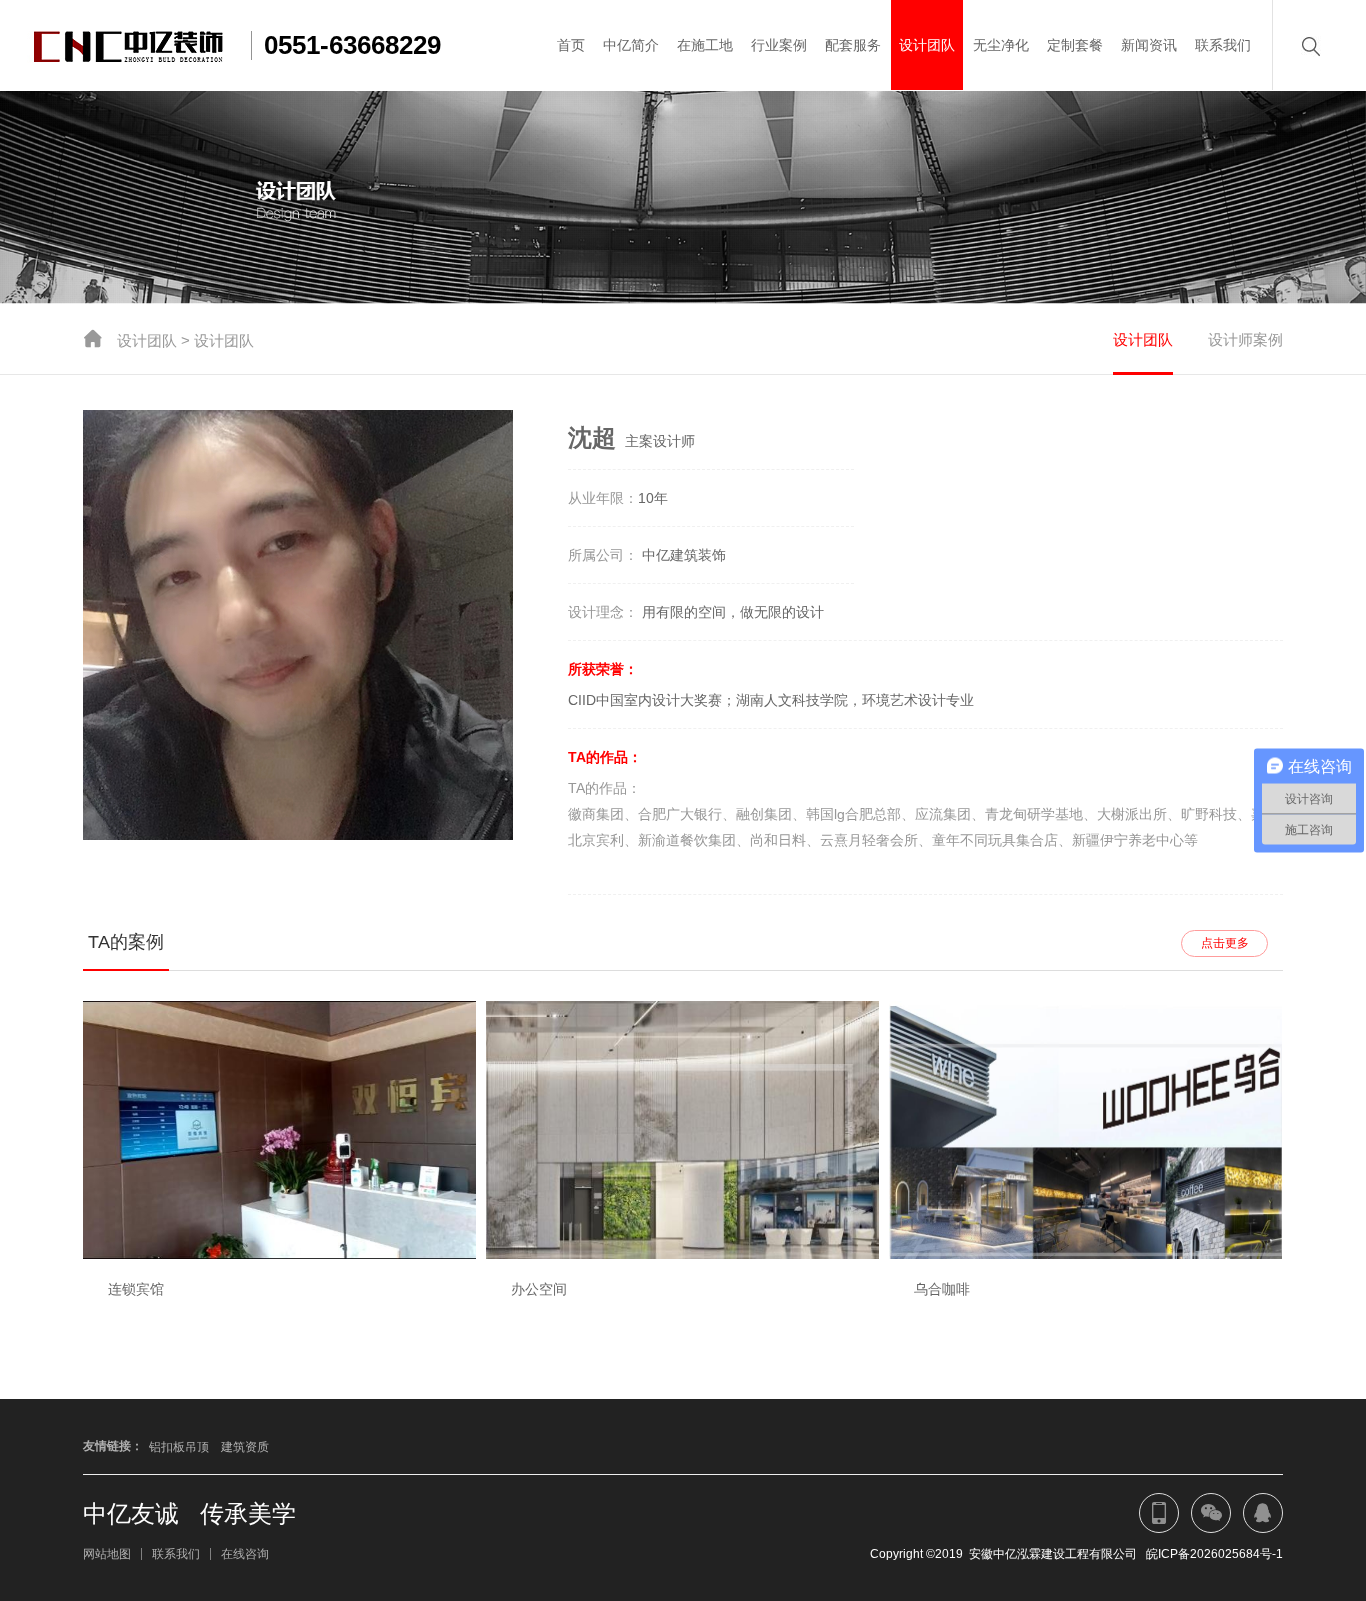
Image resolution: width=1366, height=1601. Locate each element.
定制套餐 (1075, 45)
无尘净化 (1001, 45)
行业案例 (779, 45)
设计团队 (927, 45)
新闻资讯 (1149, 45)
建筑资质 (245, 1447)
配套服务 (853, 45)
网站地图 (107, 1554)
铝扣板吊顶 (179, 1447)
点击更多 (1225, 943)
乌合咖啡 (942, 1289)
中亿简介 (631, 45)
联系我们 (1223, 45)
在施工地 (705, 45)
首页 (571, 45)
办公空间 (539, 1289)
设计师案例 (1245, 339)
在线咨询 (245, 1554)
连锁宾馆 (136, 1289)
